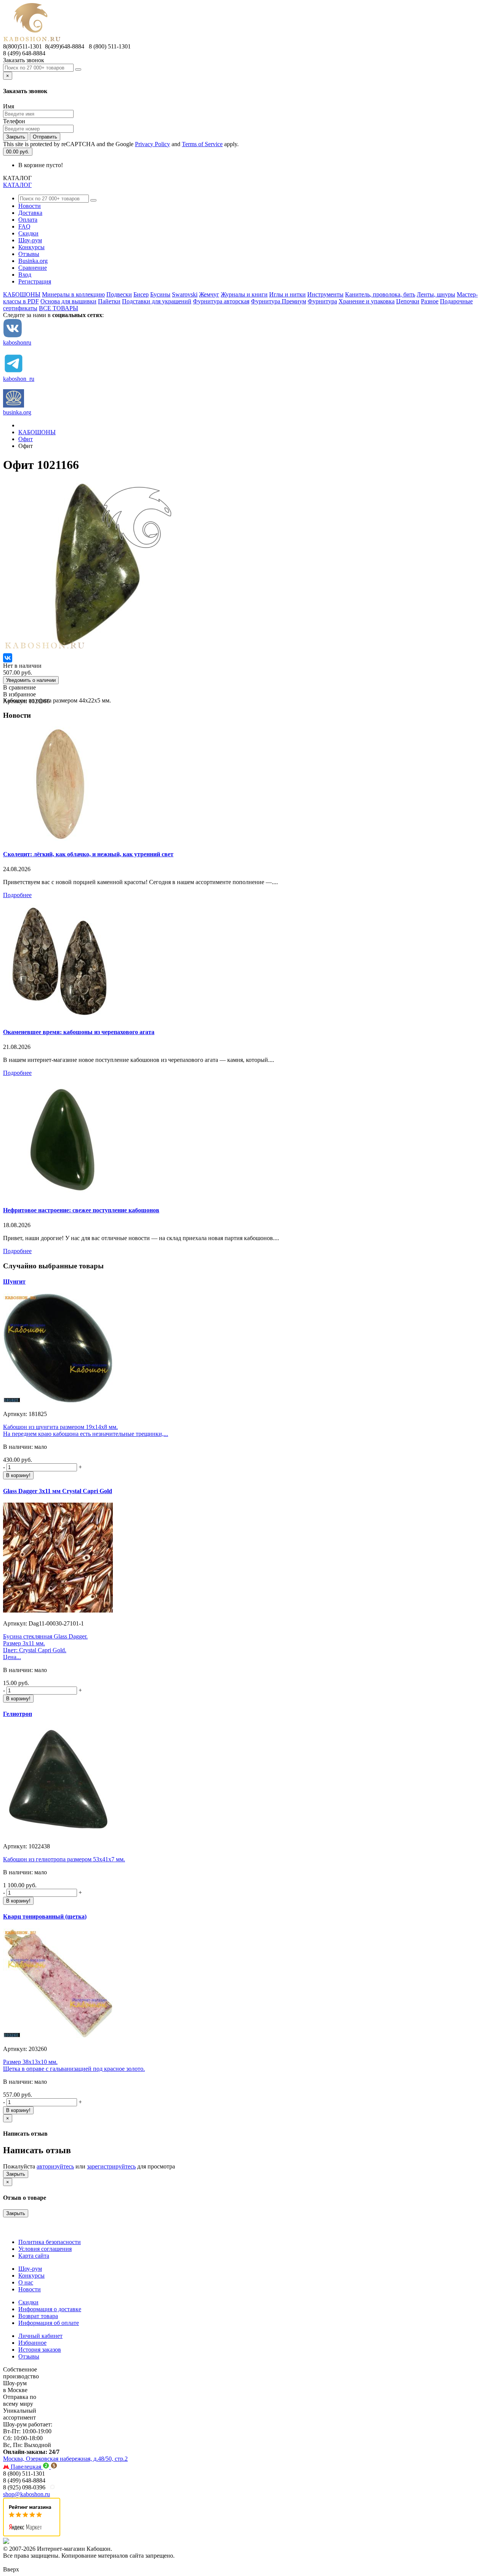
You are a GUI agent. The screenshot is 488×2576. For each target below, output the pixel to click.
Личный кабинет (40, 2336)
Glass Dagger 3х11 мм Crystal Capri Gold (58, 1491)
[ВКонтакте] (8, 658)
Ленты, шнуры (436, 294)
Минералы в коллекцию (73, 294)
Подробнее (17, 895)
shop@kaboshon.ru (26, 2494)
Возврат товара (38, 2316)
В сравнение (19, 687)
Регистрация (35, 281)
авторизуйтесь (55, 2166)
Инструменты (325, 294)
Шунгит (14, 1282)
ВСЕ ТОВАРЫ (59, 308)
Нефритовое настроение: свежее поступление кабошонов (81, 1210)
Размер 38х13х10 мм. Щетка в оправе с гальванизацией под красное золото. (74, 2065)
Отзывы (29, 254)
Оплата (28, 220)
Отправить (45, 137)
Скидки (28, 233)
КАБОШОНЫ (22, 294)
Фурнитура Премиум (279, 301)
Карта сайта (34, 2256)
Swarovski (185, 294)
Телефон (14, 121)
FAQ (24, 226)
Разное (430, 301)
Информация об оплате (49, 2323)
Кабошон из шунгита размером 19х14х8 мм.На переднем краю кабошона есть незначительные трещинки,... (86, 1430)
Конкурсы (31, 247)
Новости (30, 206)
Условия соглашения (45, 2249)
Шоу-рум (30, 240)
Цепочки (408, 301)
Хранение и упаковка (367, 301)
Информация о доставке (50, 2309)
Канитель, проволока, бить (380, 294)
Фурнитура (322, 301)
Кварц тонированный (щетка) (45, 1916)
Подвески (119, 294)
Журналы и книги (244, 294)
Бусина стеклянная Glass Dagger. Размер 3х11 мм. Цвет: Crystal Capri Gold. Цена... (45, 1647)
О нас (26, 2282)
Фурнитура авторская (221, 301)
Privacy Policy (152, 144)
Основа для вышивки (68, 301)
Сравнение (33, 268)
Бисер (141, 294)
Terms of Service (202, 144)
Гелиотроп (18, 1714)
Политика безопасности (50, 2242)
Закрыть (16, 137)
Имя (9, 106)
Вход (25, 275)
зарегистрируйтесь (111, 2166)
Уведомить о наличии (31, 680)
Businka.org (33, 261)
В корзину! (18, 1475)
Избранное (32, 2343)
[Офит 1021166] (89, 650)
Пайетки (109, 301)
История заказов (40, 2350)
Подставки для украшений (157, 301)
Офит (26, 439)
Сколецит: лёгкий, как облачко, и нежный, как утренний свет (88, 854)
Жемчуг (209, 294)
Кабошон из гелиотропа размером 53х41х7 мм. (64, 1859)
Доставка (30, 213)
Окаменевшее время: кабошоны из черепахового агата (79, 1032)
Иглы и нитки (287, 294)
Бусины (160, 294)
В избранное (19, 694)
